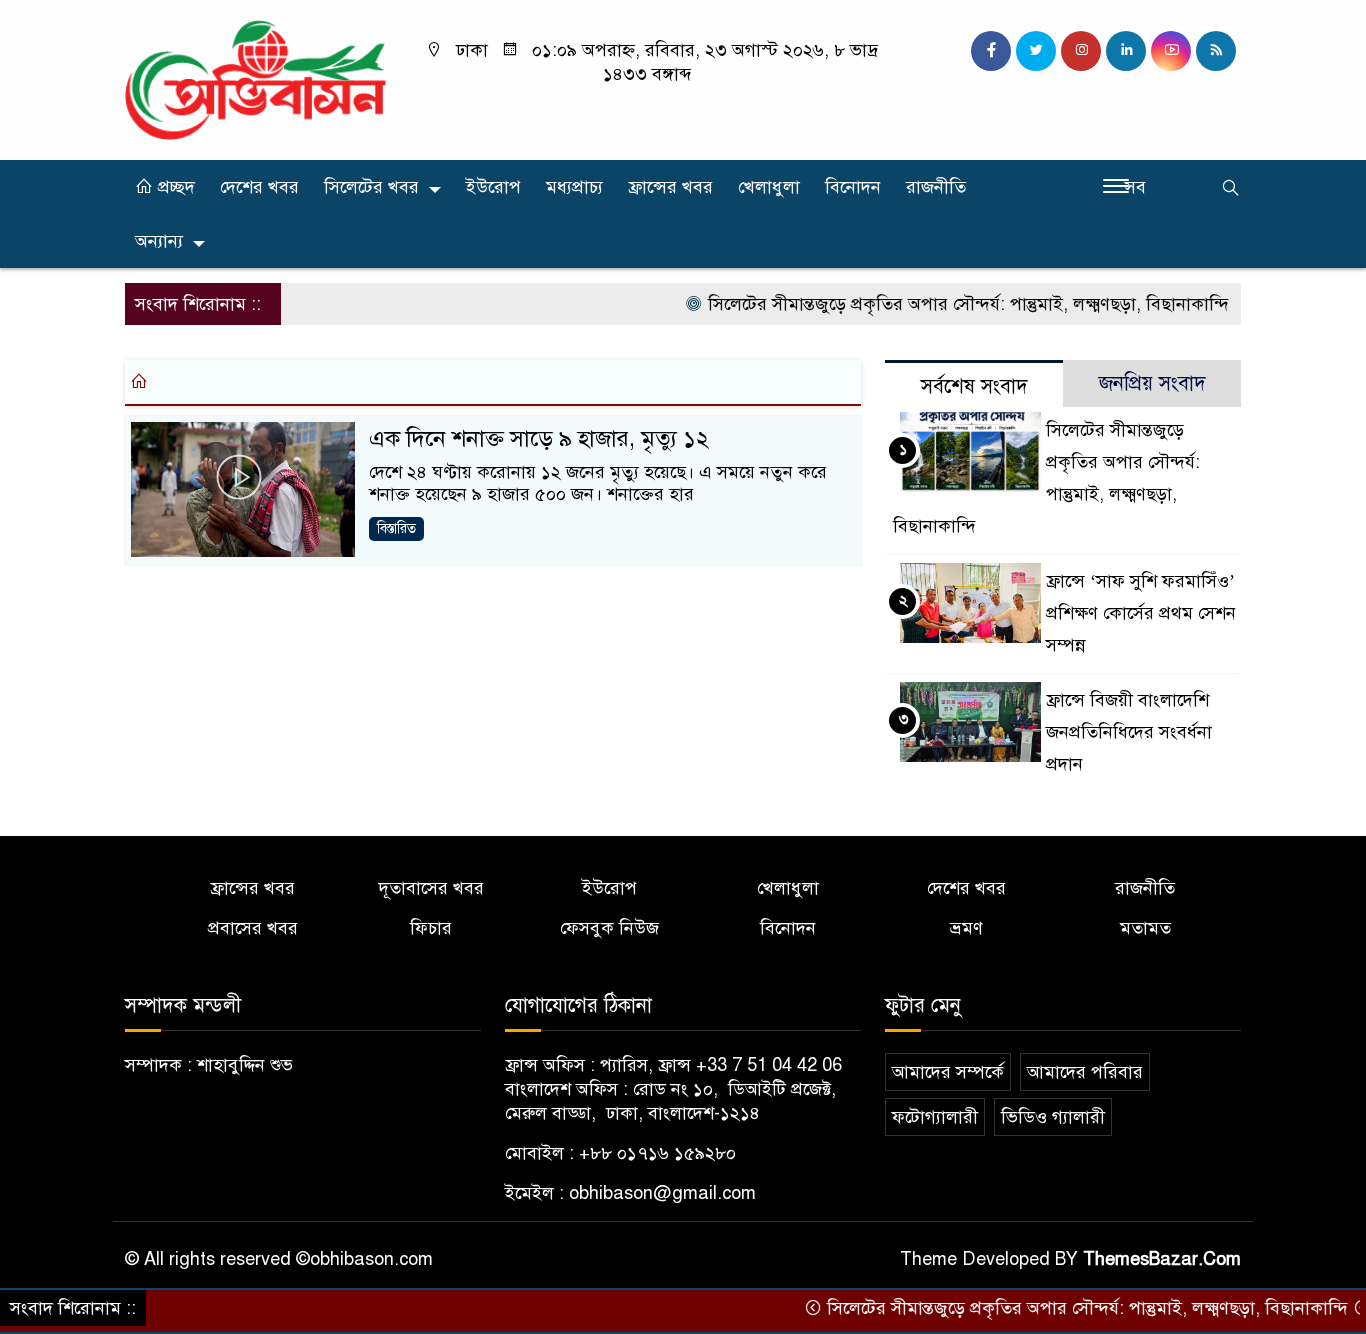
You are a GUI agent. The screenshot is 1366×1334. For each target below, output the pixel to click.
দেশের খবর (259, 187)
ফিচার (431, 928)
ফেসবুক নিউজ (609, 928)
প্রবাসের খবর (253, 928)
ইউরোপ (493, 187)
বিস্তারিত (396, 528)
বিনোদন (853, 187)
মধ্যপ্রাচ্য (574, 187)
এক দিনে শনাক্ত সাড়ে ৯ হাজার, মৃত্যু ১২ (539, 438)
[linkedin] (1126, 51)
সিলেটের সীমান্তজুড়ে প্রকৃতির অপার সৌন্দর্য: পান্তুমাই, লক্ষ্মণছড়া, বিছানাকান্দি (943, 304)
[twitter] (1036, 51)
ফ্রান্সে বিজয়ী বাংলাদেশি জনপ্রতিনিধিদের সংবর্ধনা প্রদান (1129, 732)
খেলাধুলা (769, 187)
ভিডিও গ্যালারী (1053, 1117)
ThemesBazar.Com (1162, 1259)
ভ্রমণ (966, 928)
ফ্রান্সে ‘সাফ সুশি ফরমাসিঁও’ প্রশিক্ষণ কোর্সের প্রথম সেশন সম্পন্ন (1141, 613)
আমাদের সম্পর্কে (948, 1072)
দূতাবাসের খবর (431, 888)
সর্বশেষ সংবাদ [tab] (974, 386)
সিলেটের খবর (371, 187)
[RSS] (1216, 51)
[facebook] (991, 51)
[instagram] (1081, 51)
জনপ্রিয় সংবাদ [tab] (1152, 383)
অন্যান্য (159, 241)
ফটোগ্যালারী (935, 1117)
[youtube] (1171, 51)
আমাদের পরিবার (1085, 1072)
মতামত (1145, 928)
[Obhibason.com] (255, 79)
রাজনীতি (936, 187)
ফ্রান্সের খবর (670, 187)
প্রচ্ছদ (174, 187)
